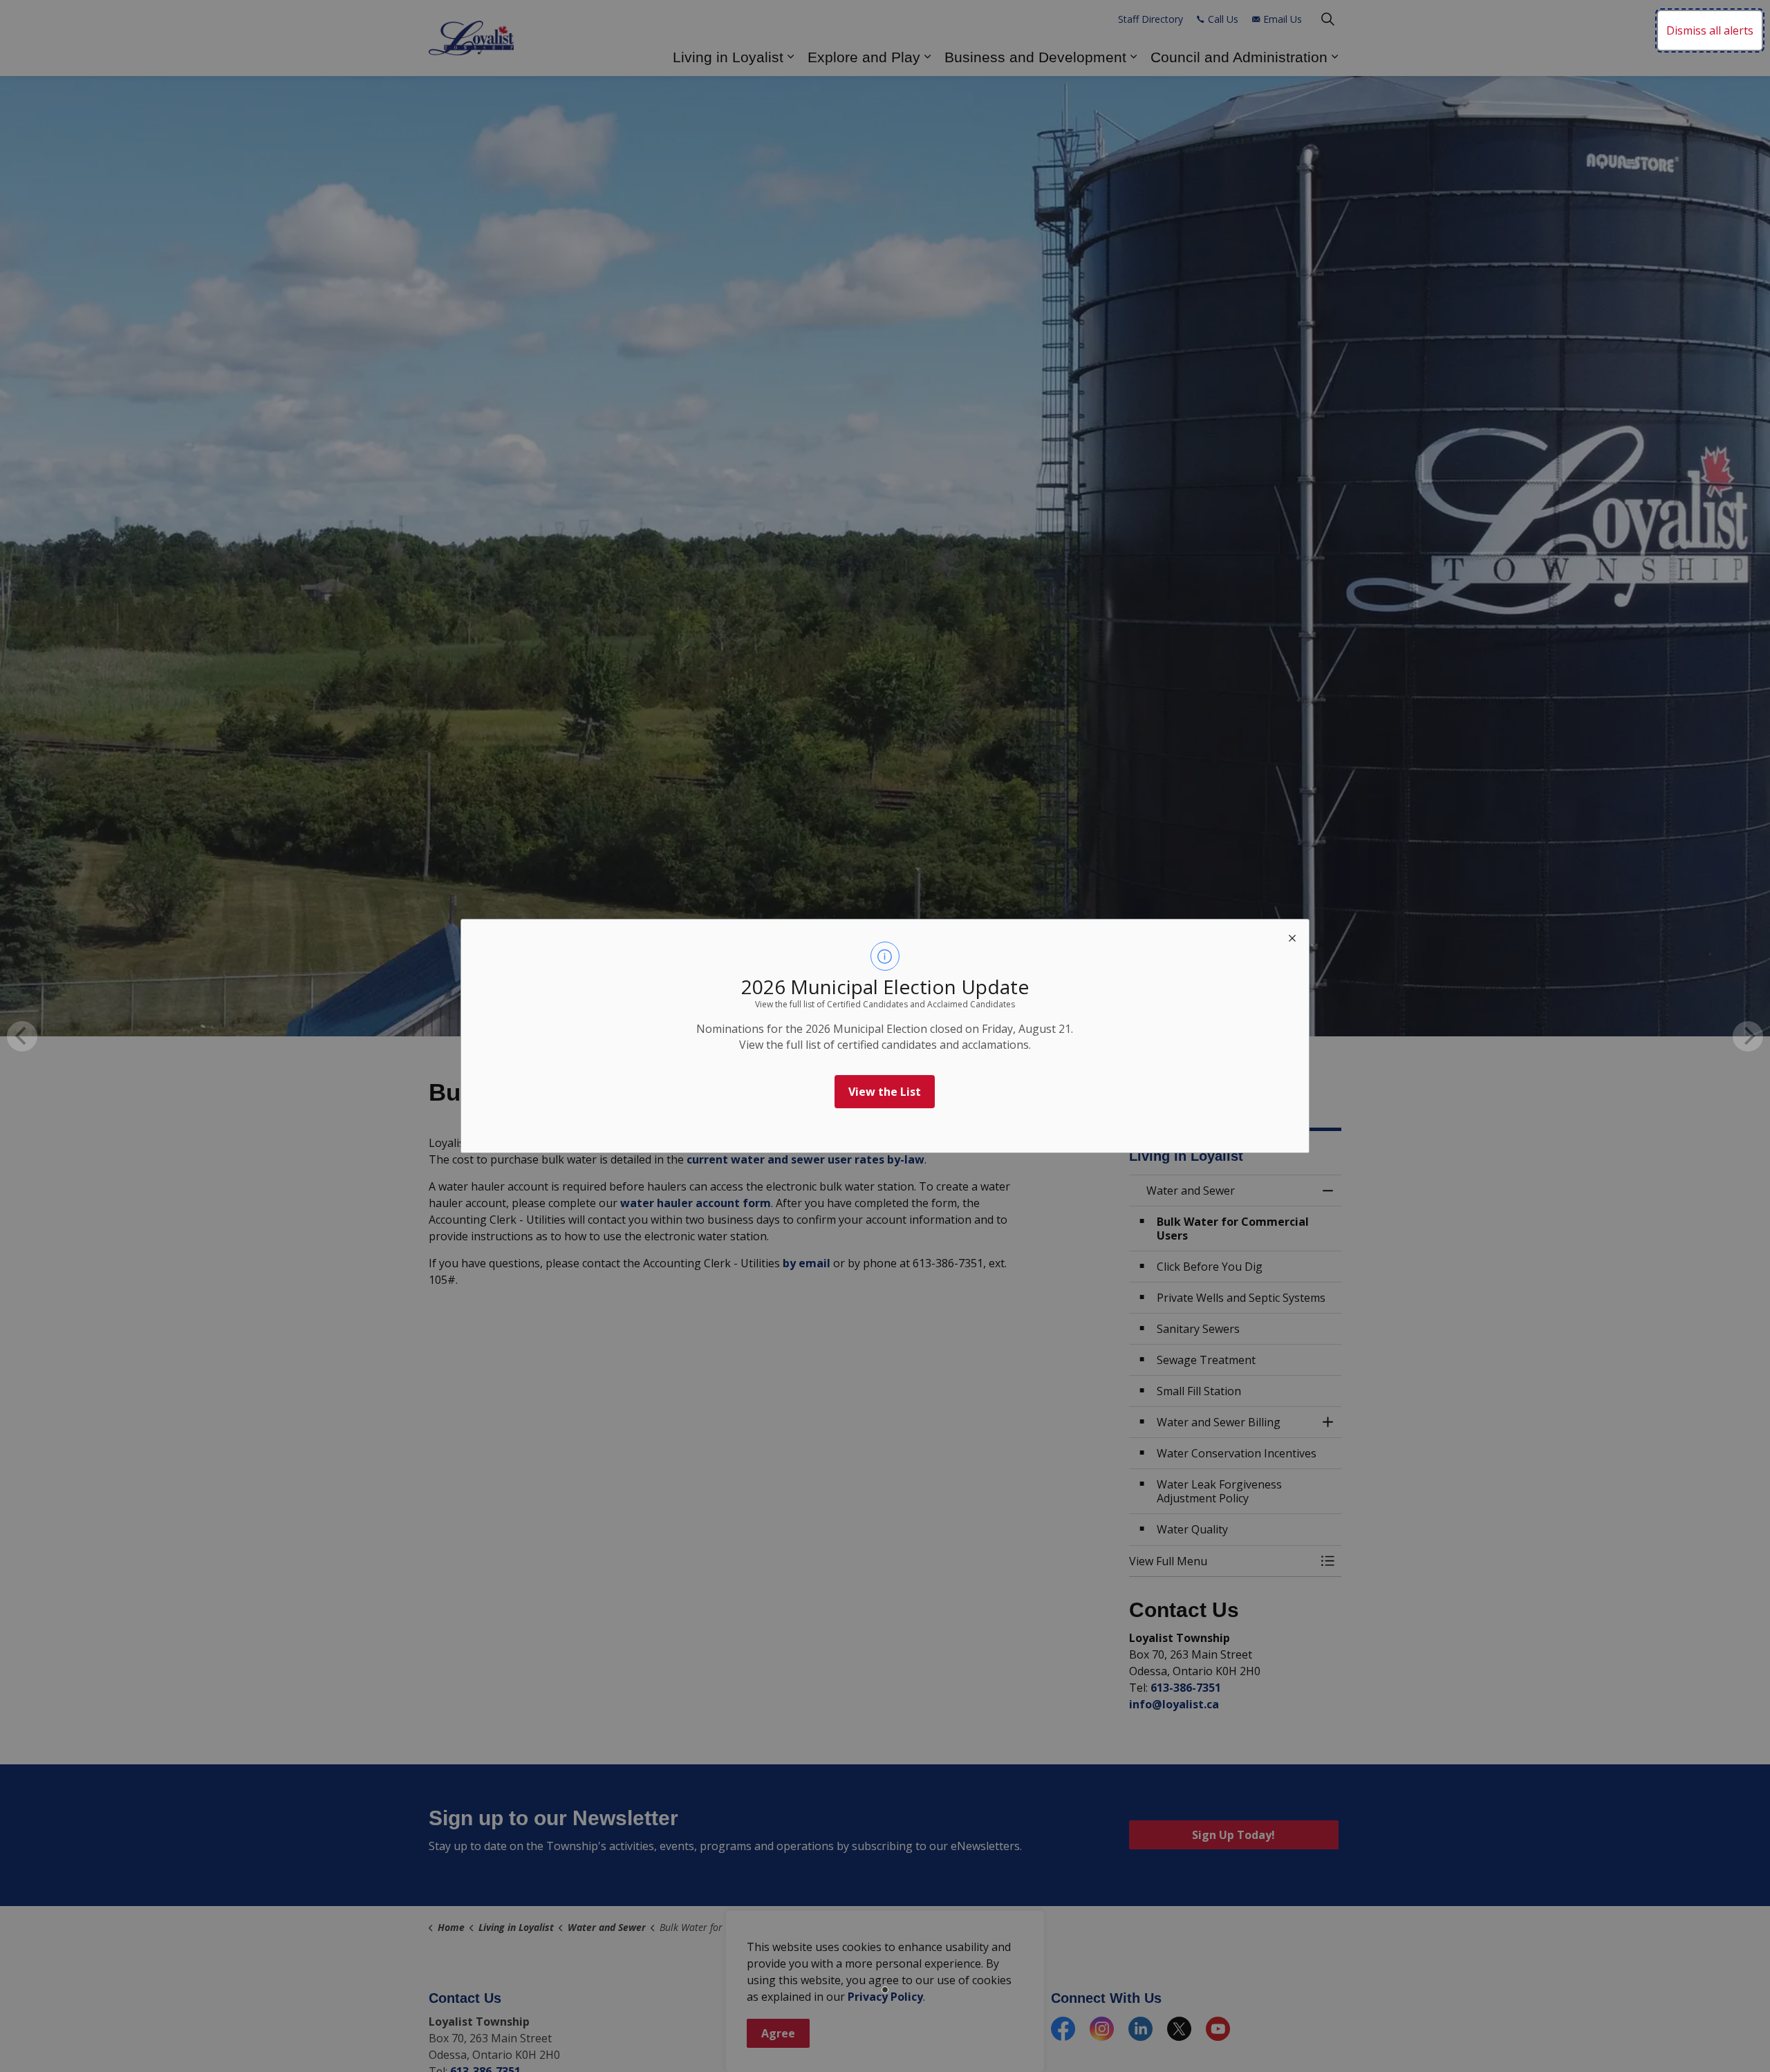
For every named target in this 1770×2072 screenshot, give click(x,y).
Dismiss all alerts (1710, 30)
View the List (885, 1092)
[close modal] (1292, 936)
